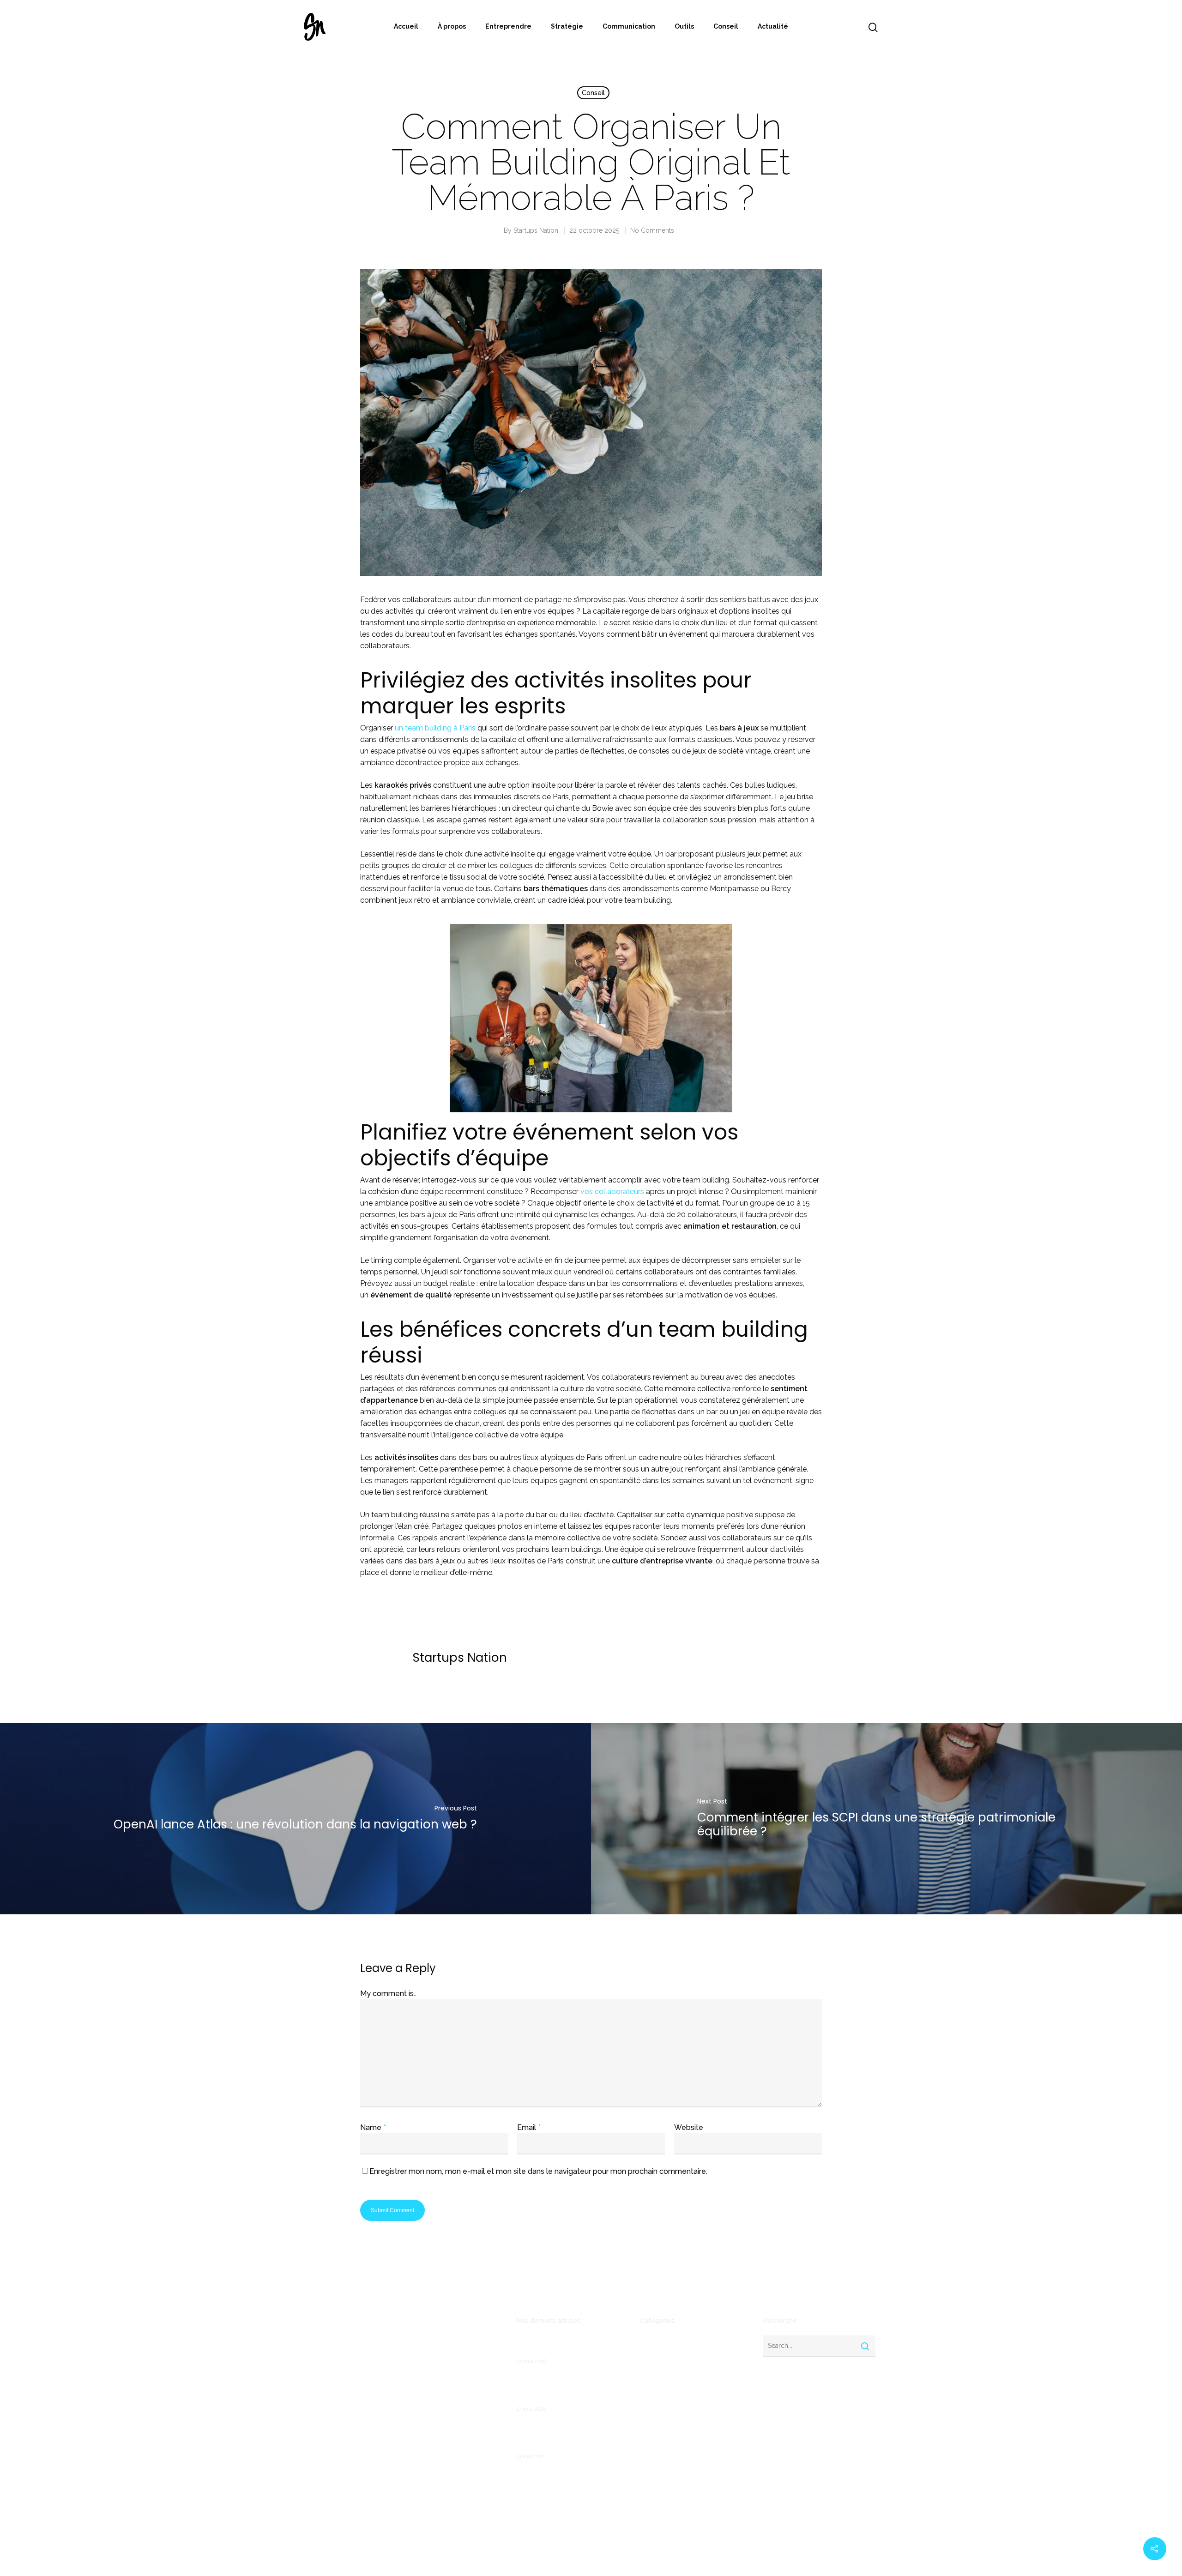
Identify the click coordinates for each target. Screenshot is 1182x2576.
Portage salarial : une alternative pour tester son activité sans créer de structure (570, 2389)
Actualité (773, 26)
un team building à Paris (435, 728)
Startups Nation (536, 230)
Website (689, 2127)
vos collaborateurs (612, 1191)
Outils (684, 26)
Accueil (406, 26)
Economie (655, 2400)
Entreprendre (508, 26)
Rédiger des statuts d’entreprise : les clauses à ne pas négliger (568, 2347)
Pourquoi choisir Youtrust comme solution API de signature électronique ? (568, 2436)
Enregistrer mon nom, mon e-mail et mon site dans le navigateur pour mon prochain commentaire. (538, 2171)
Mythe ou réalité (666, 2459)
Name (373, 2127)
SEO (646, 2489)
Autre (648, 2356)
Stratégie (567, 26)
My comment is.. (388, 1994)
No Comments (652, 230)
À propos (452, 26)
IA (643, 2444)
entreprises (658, 2430)
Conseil (726, 26)
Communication (629, 26)
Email (529, 2127)
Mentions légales (329, 2426)
